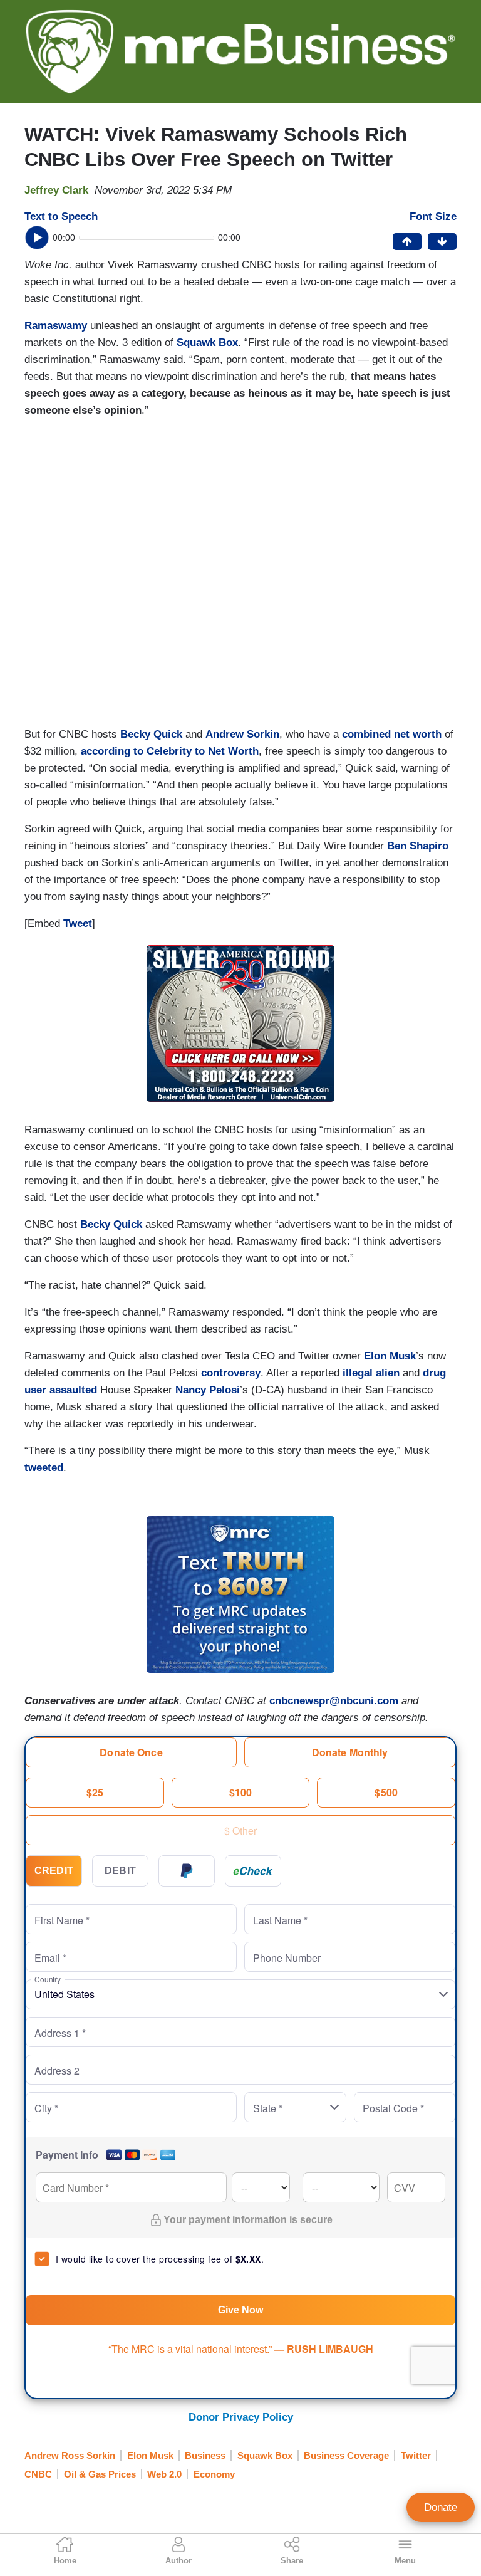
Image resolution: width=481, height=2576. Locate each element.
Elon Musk (390, 1356)
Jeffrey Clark (56, 190)
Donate (441, 2507)
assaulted (73, 1390)
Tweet (78, 924)
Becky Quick (151, 734)
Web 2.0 (164, 2474)
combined (366, 734)
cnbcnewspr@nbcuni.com (334, 1701)
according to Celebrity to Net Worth (170, 751)
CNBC (38, 2474)
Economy (214, 2474)
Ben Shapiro (418, 846)
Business (205, 2455)
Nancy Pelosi (208, 1390)
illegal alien (371, 1373)
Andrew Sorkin (242, 734)
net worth (418, 734)
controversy (231, 1373)
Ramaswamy (56, 326)
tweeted (44, 1468)
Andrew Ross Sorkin (70, 2455)
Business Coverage (346, 2455)
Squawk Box (207, 343)
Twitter (416, 2455)
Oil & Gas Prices (100, 2474)
